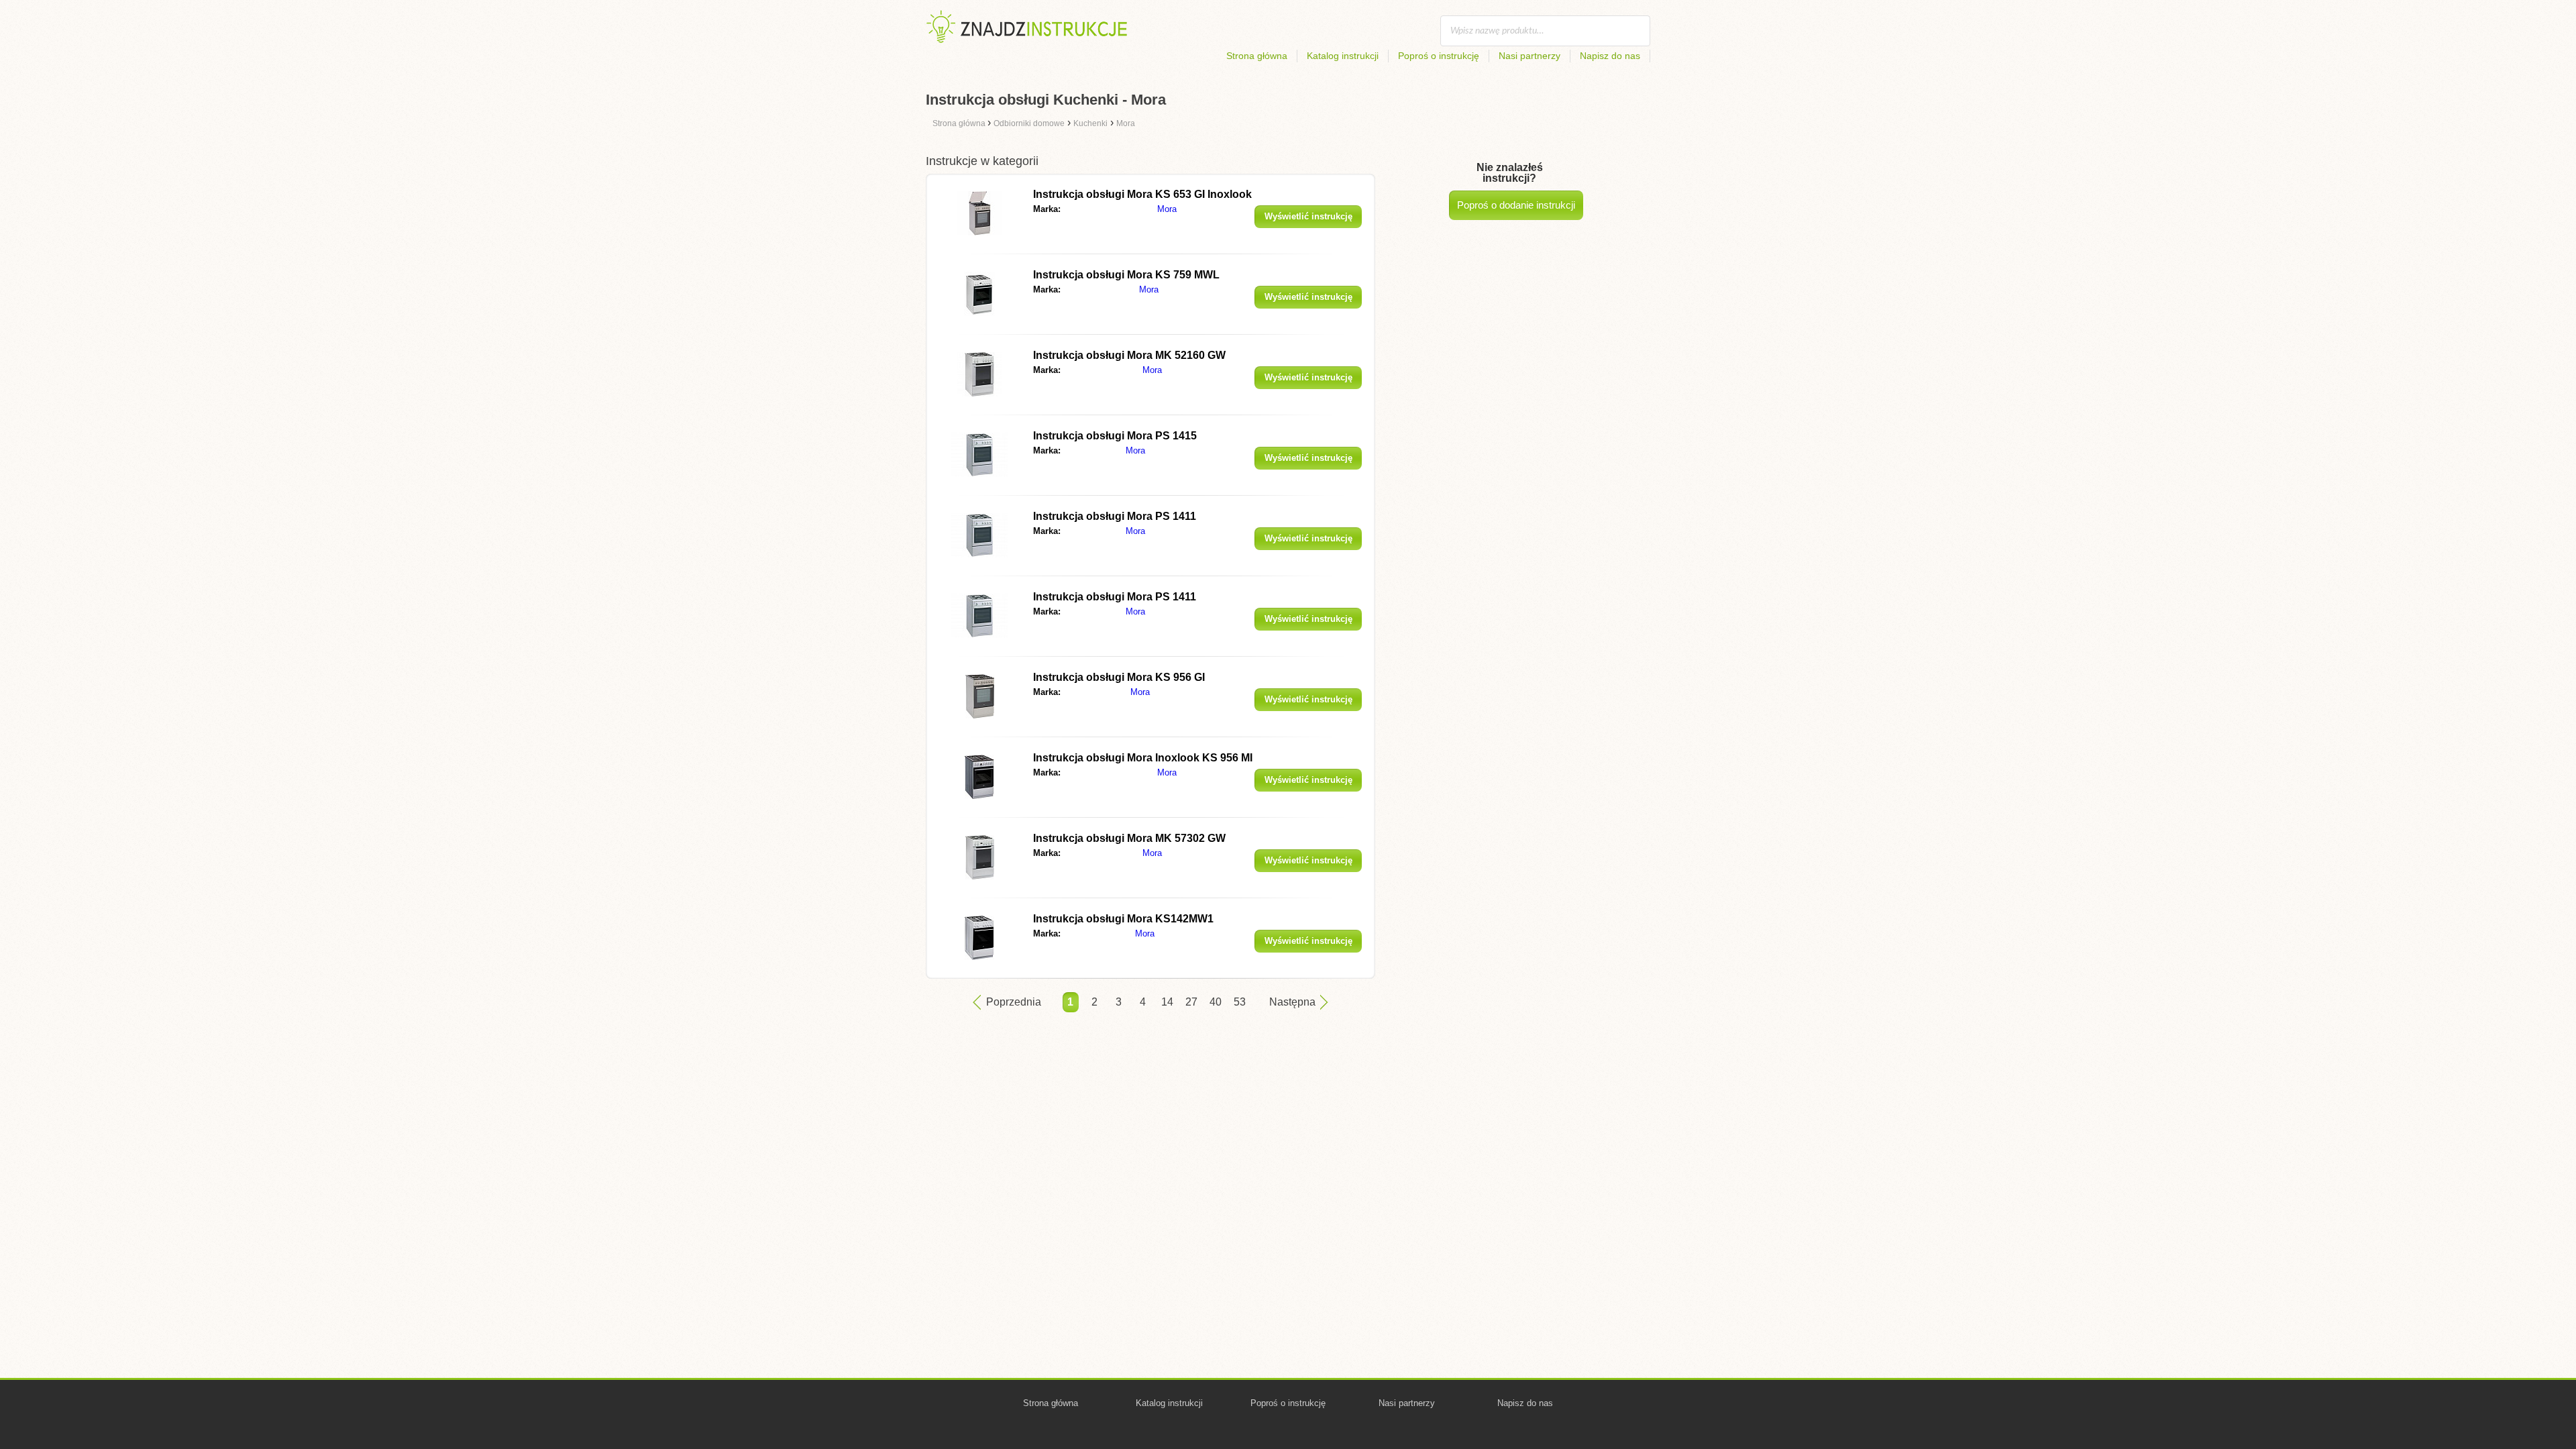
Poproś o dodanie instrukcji (1516, 205)
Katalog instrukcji (1343, 56)
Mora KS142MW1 (1123, 919)
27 (1191, 1002)
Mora (1167, 209)
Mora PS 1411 (1115, 516)
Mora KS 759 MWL (1126, 275)
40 (1216, 1002)
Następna (1292, 1002)
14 (1167, 1002)
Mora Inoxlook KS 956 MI (1143, 758)
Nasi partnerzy (1529, 56)
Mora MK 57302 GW (1129, 838)
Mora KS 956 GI (1119, 677)
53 (1240, 1002)
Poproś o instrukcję (1439, 56)
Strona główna (1257, 56)
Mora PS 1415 (1115, 436)
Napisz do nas (1610, 56)
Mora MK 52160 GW (1129, 355)
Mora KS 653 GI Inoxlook (1142, 194)
